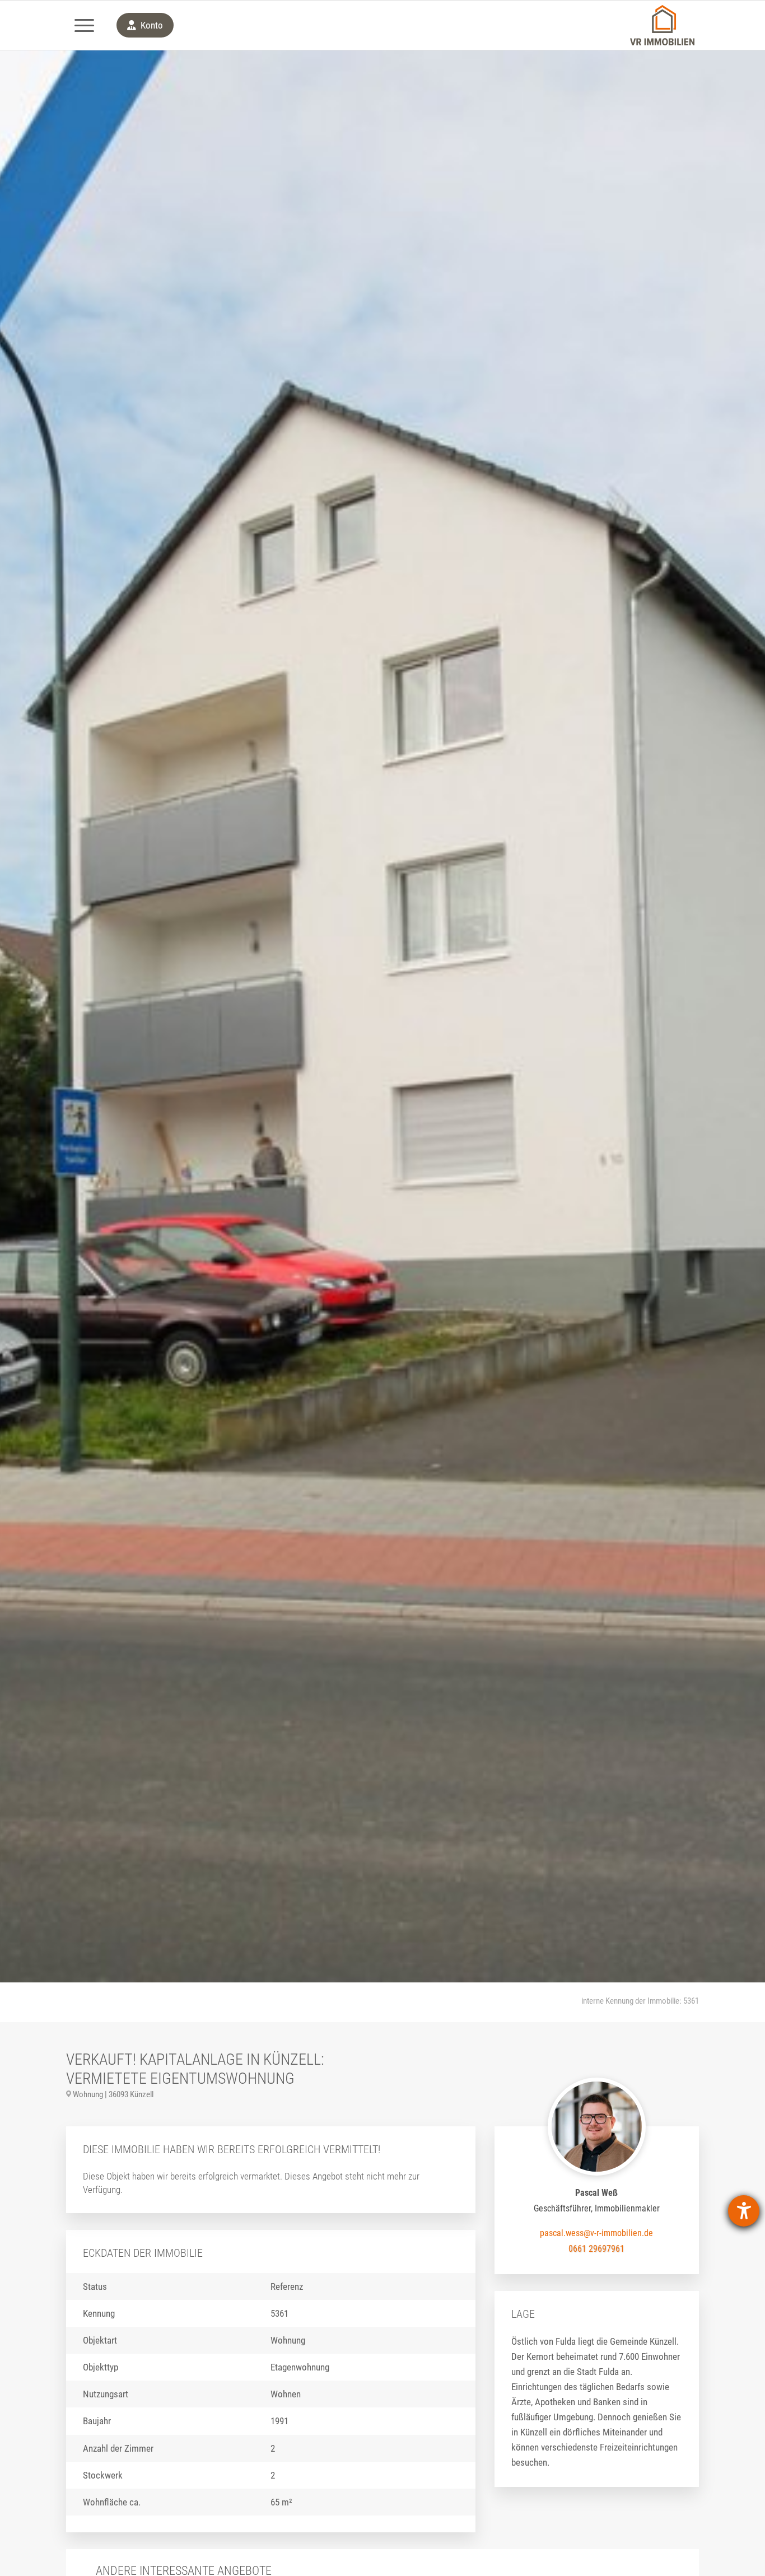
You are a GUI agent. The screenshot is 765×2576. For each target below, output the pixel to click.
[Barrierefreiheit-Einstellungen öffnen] (744, 2211)
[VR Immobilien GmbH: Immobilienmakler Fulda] (662, 25)
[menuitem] (84, 25)
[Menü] (84, 25)
